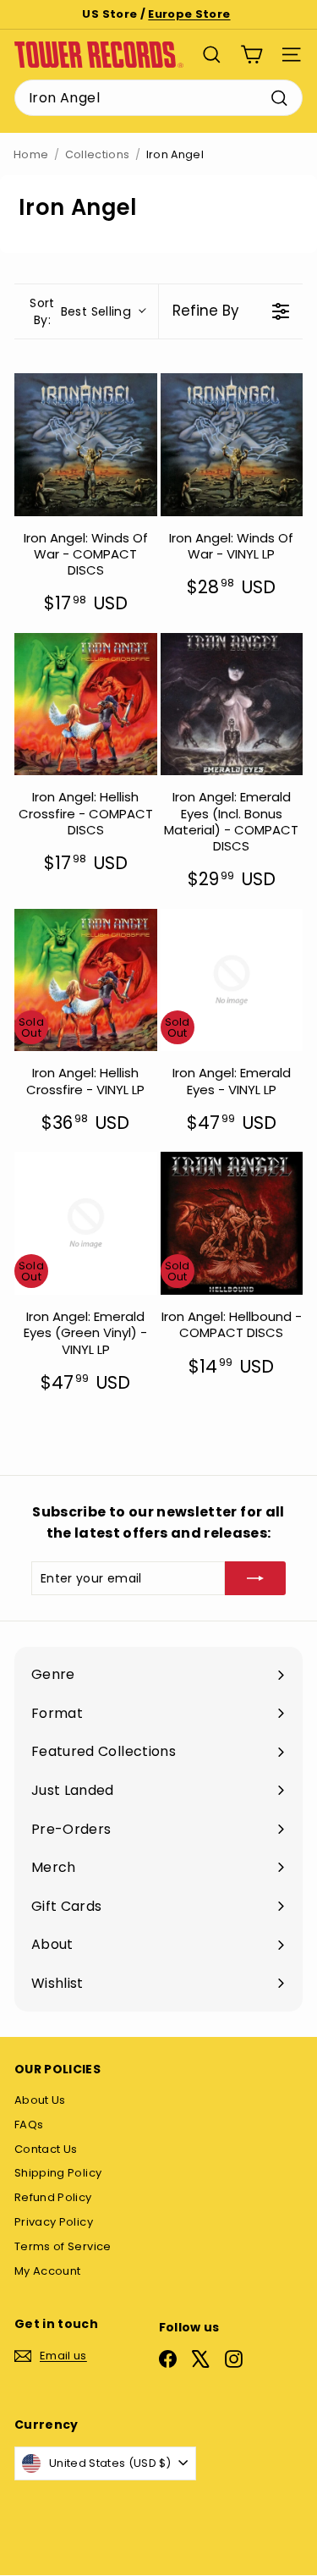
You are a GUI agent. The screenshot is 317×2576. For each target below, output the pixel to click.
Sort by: (80, 311)
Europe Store (189, 14)
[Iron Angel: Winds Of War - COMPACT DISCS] (86, 445)
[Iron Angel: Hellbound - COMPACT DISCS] (232, 1223)
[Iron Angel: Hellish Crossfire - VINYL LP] (86, 980)
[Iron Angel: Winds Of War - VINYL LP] (232, 445)
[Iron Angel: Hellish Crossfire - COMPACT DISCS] (86, 705)
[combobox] (158, 98)
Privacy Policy (54, 2222)
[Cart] (251, 55)
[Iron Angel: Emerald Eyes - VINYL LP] (232, 980)
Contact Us (46, 2149)
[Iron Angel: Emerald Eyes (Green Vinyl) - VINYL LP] (86, 1223)
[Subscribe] (255, 1578)
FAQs (29, 2125)
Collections (98, 154)
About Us (40, 2100)
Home (31, 154)
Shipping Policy (58, 2173)
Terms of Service (63, 2246)
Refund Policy (53, 2197)
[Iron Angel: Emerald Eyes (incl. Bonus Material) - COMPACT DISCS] (232, 705)
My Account (48, 2271)
